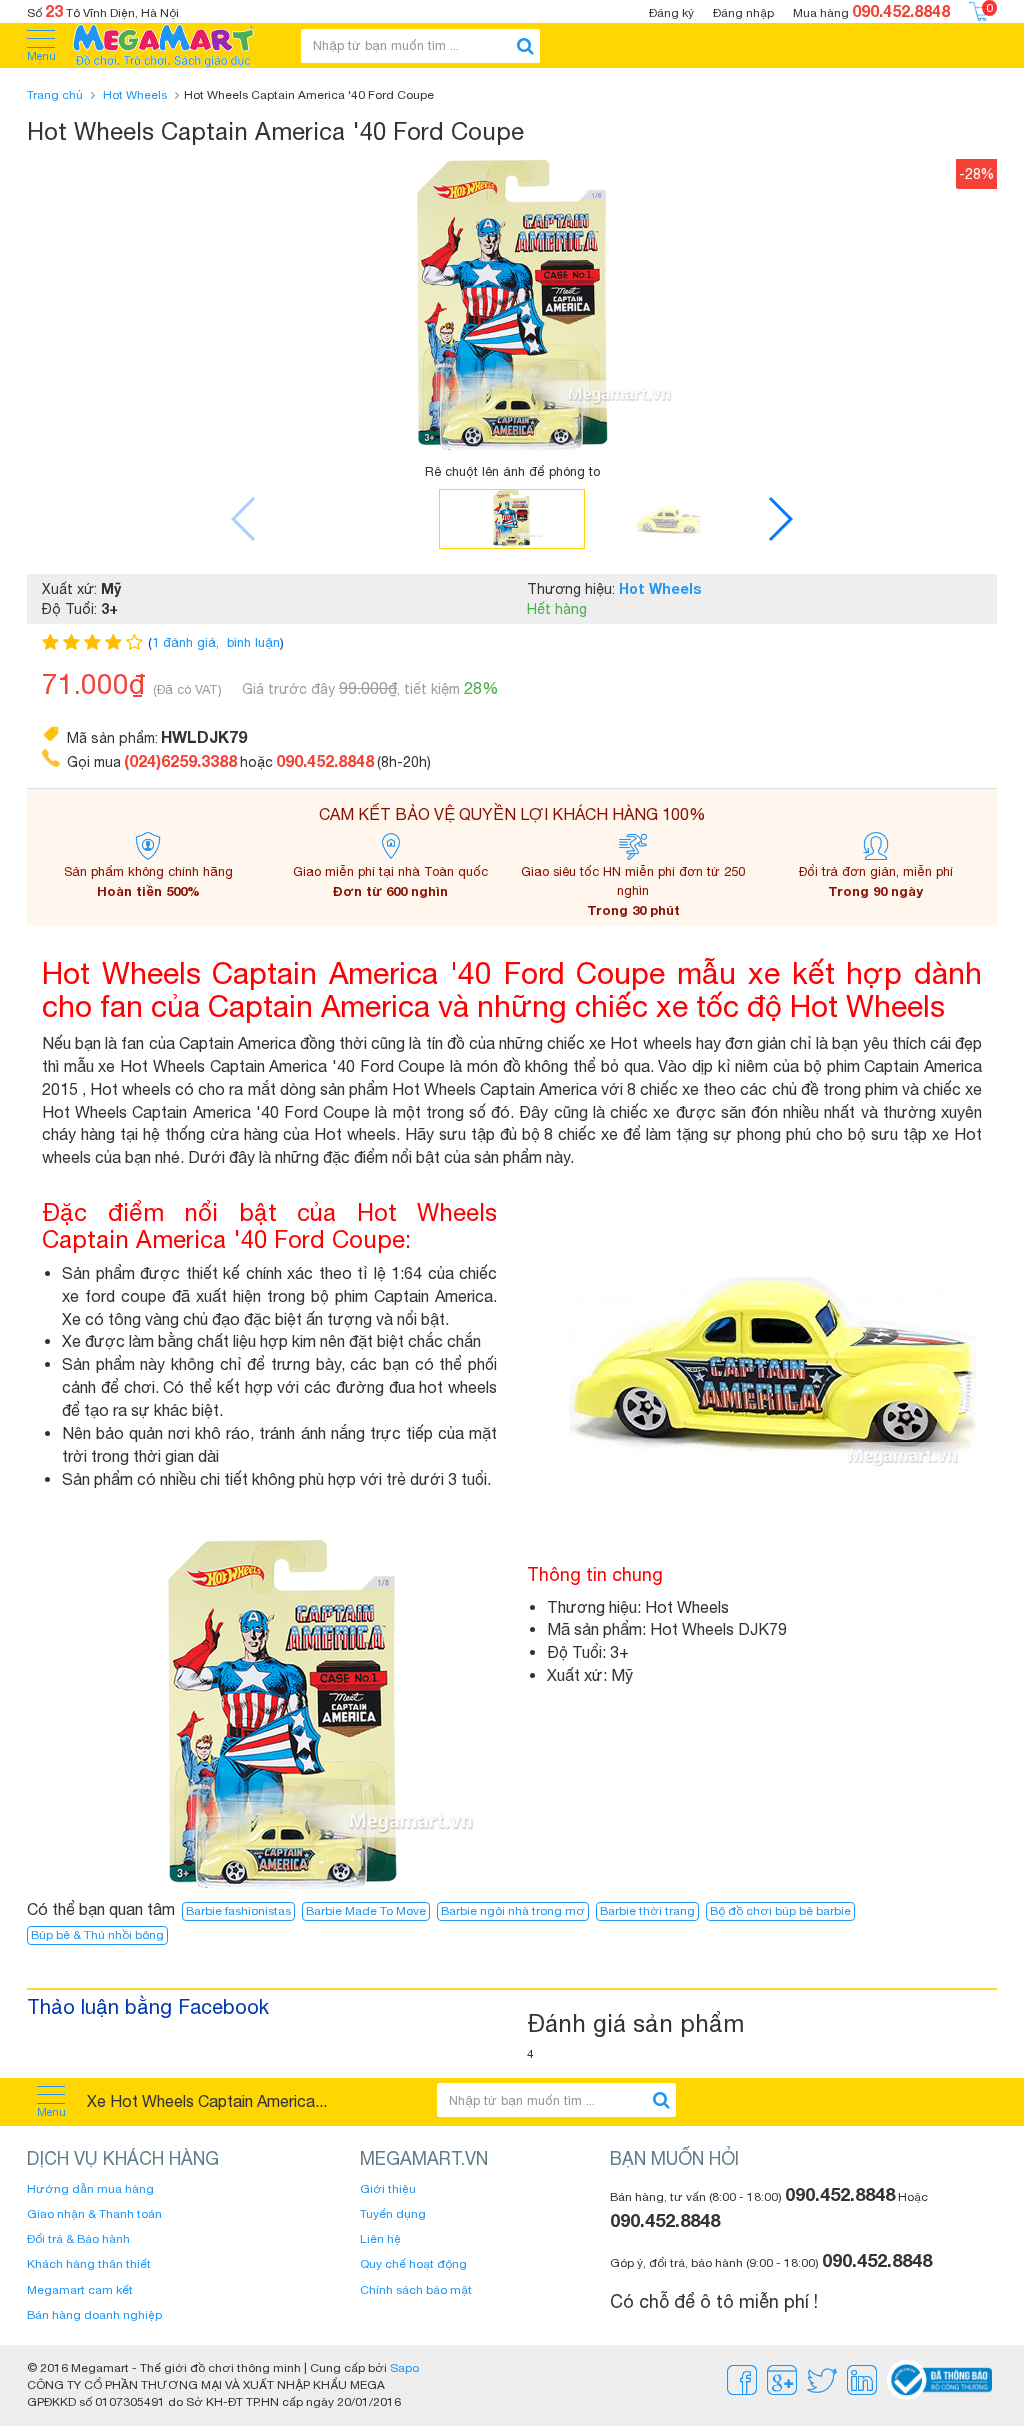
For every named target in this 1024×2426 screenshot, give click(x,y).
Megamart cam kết (80, 2290)
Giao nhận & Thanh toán (94, 2214)
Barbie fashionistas (238, 1911)
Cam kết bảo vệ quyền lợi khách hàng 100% (512, 814)
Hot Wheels (135, 95)
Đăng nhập (743, 13)
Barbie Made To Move (366, 1911)
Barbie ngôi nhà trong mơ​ (513, 1911)
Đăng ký (671, 13)
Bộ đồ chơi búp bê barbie (780, 1911)
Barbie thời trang (647, 1911)
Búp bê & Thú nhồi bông (97, 1935)
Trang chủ (55, 95)
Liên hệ (380, 2239)
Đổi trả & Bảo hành (78, 2239)
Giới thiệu (388, 2189)
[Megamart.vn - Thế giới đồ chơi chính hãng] (176, 45)
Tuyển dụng (393, 2214)
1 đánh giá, (187, 642)
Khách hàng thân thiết (89, 2264)
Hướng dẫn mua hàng (90, 2189)
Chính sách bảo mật (416, 2290)
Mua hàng (871, 10)
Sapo (404, 2368)
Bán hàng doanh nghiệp (94, 2315)
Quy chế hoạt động (413, 2264)
